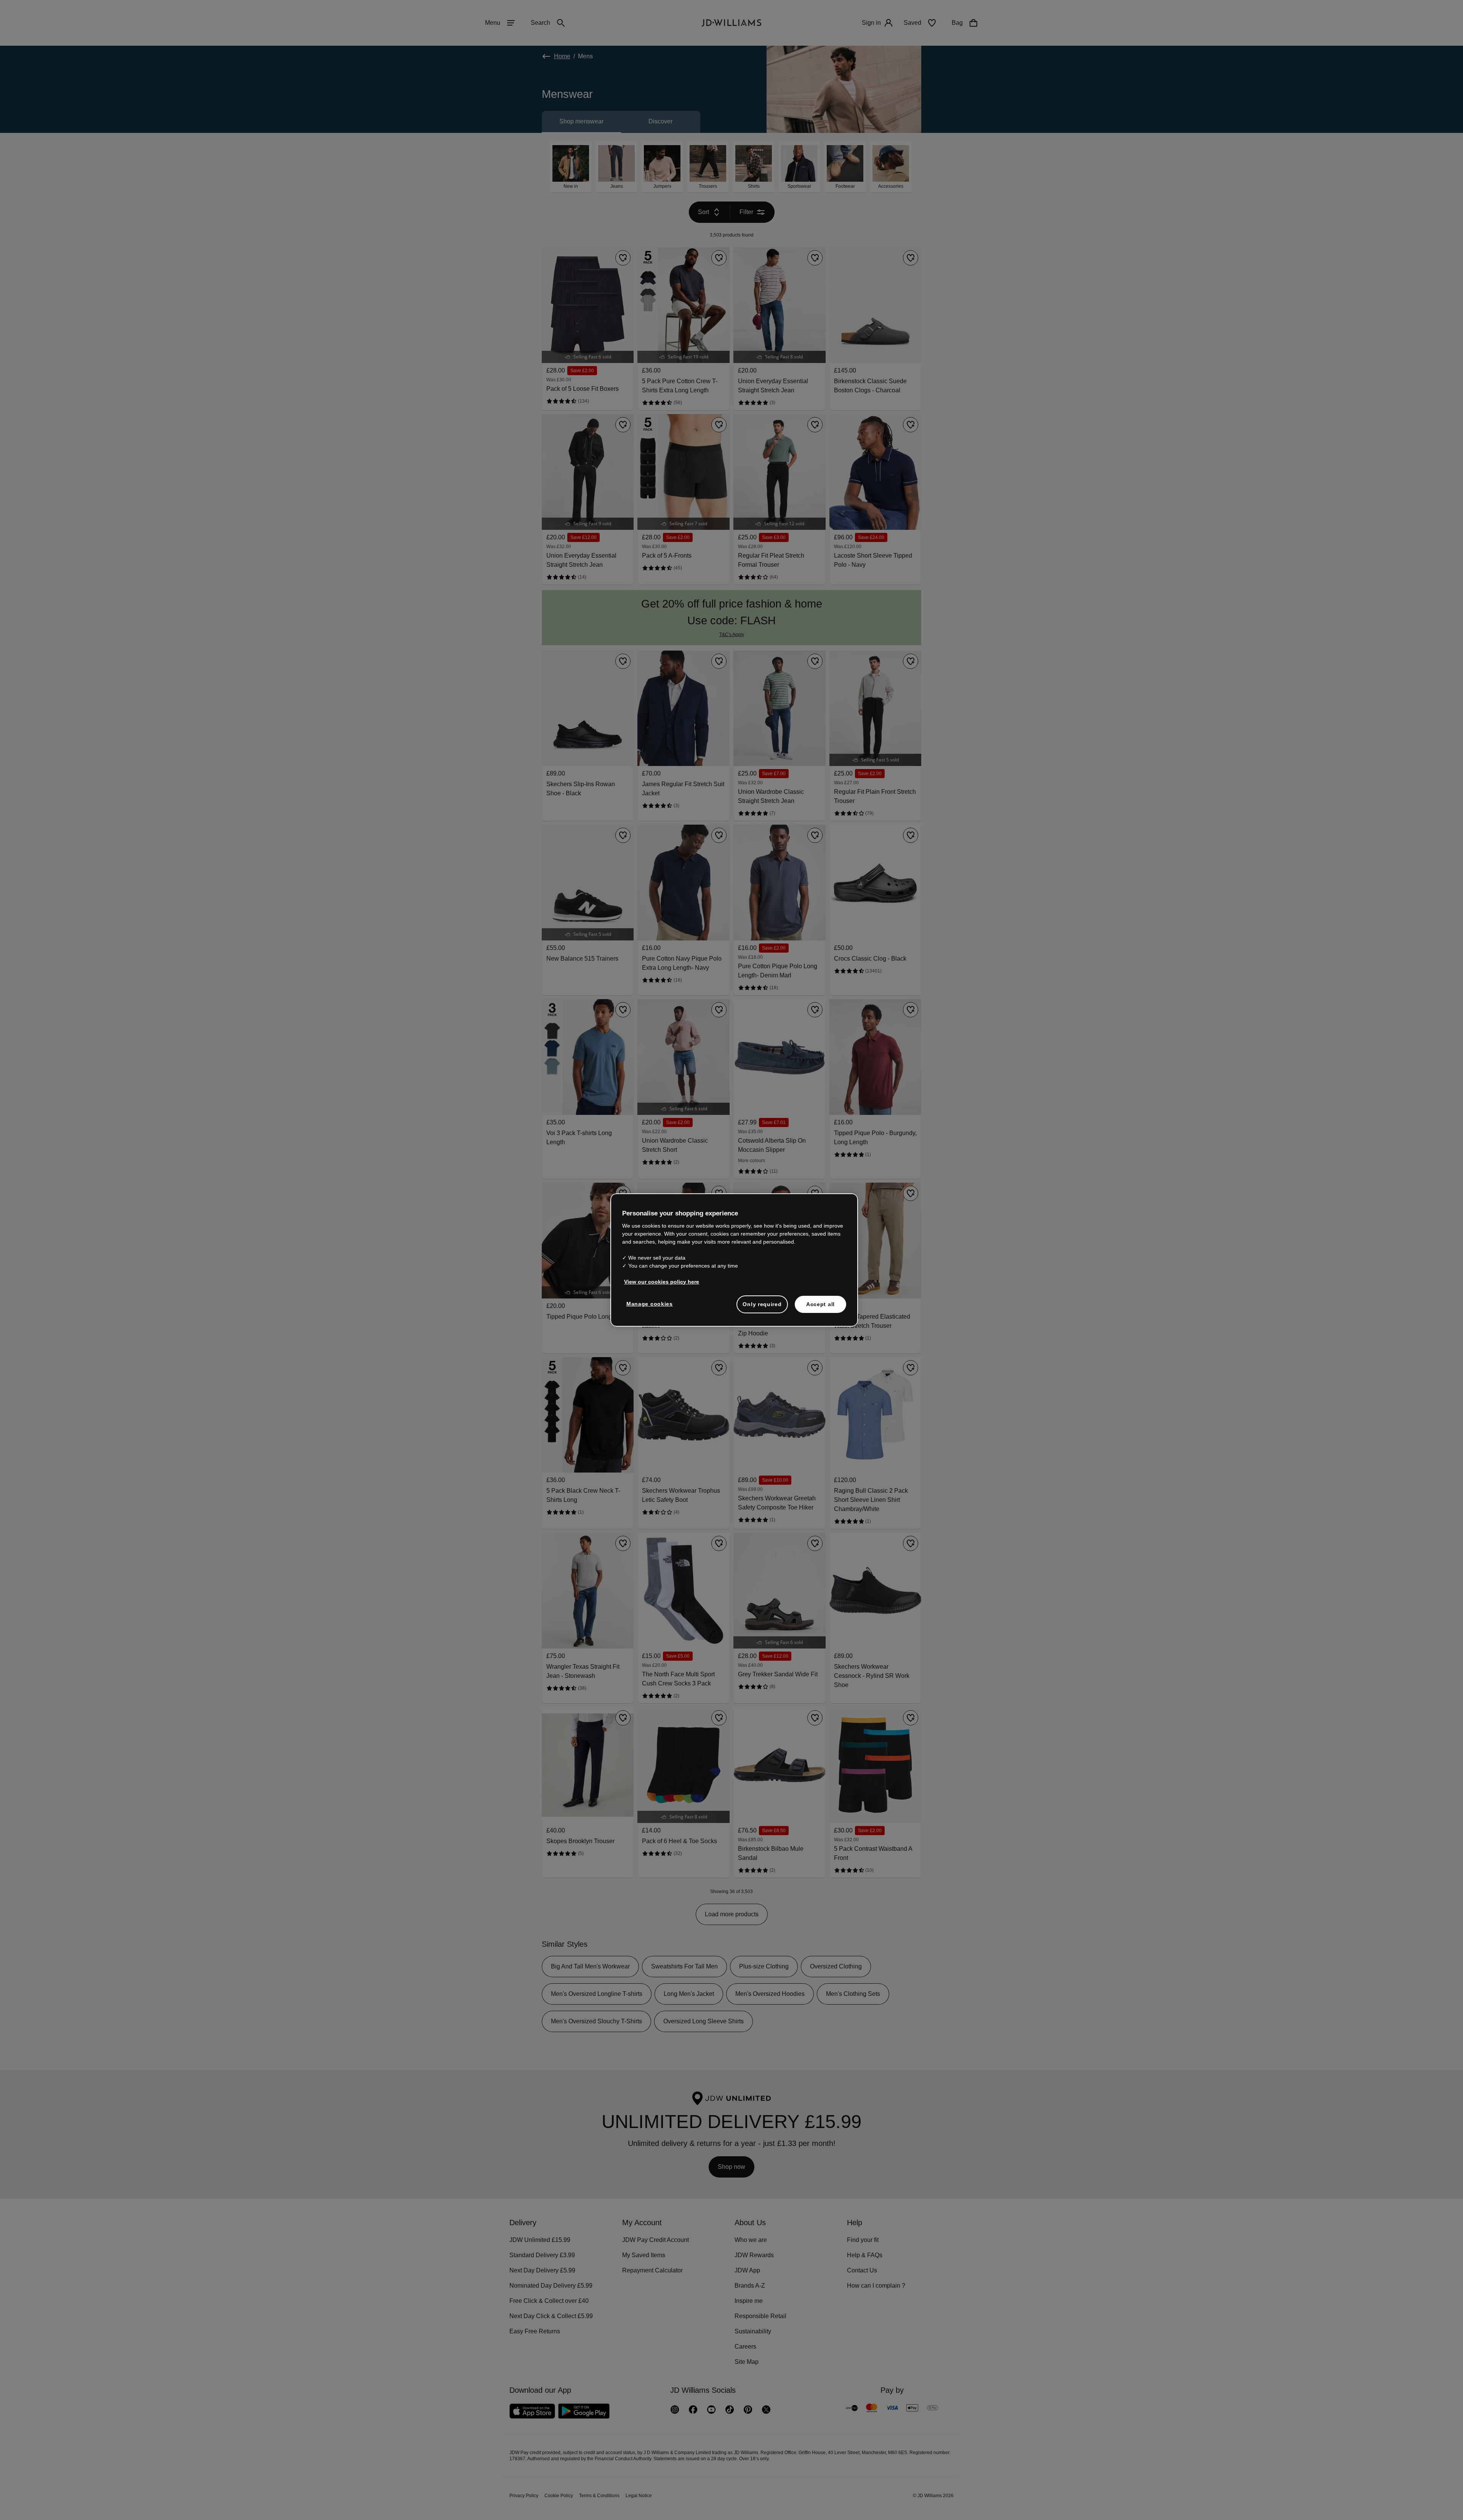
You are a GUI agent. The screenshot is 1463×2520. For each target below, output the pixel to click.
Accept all (820, 1308)
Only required (762, 1308)
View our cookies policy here (662, 1286)
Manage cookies (650, 1308)
